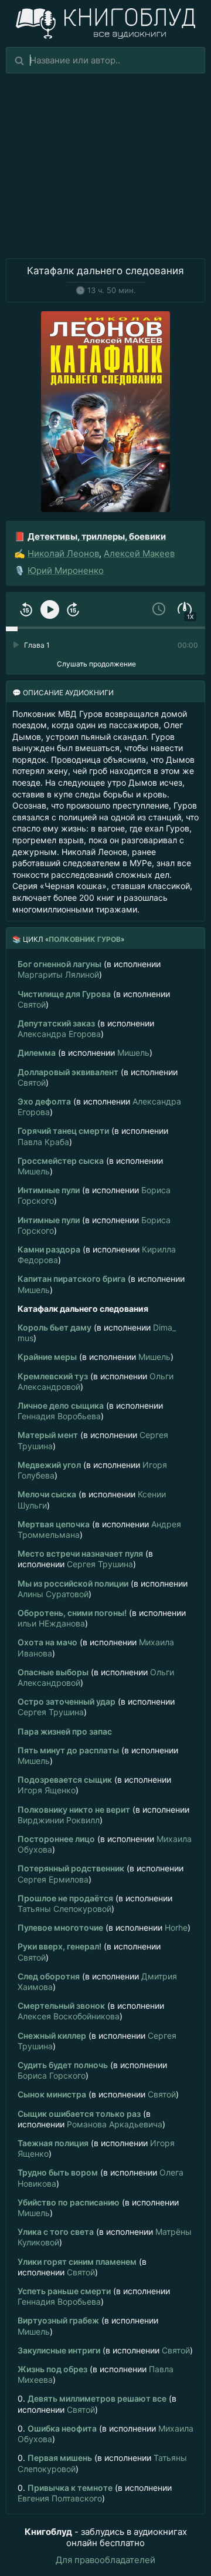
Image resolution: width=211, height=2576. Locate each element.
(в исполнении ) (89, 969)
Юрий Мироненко (66, 570)
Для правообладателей (105, 2560)
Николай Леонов (63, 553)
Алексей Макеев (139, 553)
